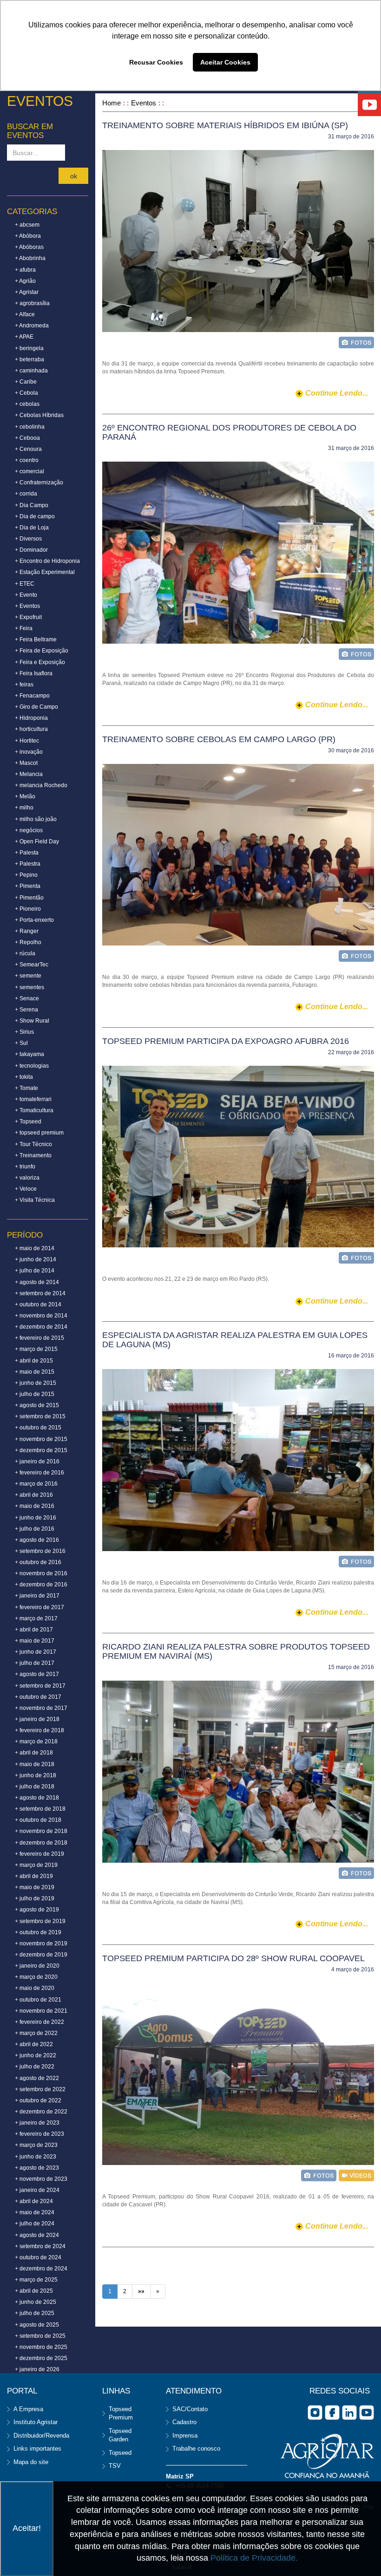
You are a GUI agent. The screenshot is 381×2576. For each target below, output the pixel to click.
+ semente (28, 976)
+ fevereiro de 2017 (39, 1607)
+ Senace (27, 998)
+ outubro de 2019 (38, 1932)
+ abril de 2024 (34, 2201)
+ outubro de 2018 (38, 1820)
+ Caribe (26, 382)
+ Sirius (24, 1032)
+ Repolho (28, 942)
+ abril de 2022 (34, 2044)
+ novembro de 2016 (41, 1573)
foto (356, 342)
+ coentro (27, 460)
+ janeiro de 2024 (37, 2190)
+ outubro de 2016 (38, 1562)
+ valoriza (27, 1178)
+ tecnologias (32, 1066)
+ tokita (24, 1077)
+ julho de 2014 (35, 1271)
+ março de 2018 (36, 1741)
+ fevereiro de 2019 (39, 1854)
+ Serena (26, 1010)
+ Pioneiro (28, 909)
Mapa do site (31, 2462)
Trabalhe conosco (196, 2449)
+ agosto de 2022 (37, 2078)
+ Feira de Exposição (42, 651)
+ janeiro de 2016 (37, 1461)
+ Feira (24, 628)
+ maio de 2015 (35, 1372)
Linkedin (349, 2413)
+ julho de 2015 (35, 1394)
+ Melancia (29, 774)
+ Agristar (27, 292)
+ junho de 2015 (36, 1383)
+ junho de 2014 (36, 1259)
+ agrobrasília (32, 303)
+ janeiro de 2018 (37, 1719)
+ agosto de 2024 (37, 2235)
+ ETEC (25, 584)
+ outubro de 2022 (38, 2100)
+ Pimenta (28, 886)
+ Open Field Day (37, 841)
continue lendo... (337, 393)
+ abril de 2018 (34, 1753)
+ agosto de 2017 (37, 1674)
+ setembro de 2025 (40, 2336)
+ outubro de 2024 (38, 2257)
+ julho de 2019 (35, 1898)
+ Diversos (28, 539)
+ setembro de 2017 (40, 1686)
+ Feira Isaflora (34, 673)
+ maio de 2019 (35, 1887)
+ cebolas (27, 404)
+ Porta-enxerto (34, 920)
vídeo (356, 2175)
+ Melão (25, 796)
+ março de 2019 (36, 1865)
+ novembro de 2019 (41, 1943)
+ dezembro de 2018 (41, 1843)
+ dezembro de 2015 (41, 1450)
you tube (367, 2413)
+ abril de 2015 (34, 1361)
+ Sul (21, 1043)
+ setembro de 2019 (40, 1921)
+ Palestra (28, 864)
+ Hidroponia (31, 718)
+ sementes (30, 987)
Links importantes (37, 2449)
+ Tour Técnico (33, 1144)
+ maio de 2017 (35, 1641)
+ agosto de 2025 (37, 2325)
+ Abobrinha (30, 258)
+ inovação (29, 752)
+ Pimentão (29, 898)
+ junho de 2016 (36, 1518)
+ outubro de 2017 (38, 1697)
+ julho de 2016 (35, 1529)
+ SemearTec (32, 965)
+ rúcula (25, 953)
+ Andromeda (32, 326)
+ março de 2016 (36, 1484)
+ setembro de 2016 (40, 1551)
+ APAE (24, 337)
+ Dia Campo (32, 505)
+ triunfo (25, 1167)
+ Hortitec (27, 741)
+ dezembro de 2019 (41, 1955)
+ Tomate (26, 1088)
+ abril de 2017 (34, 1630)
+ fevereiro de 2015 (39, 1338)
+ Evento (26, 595)
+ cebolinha (30, 427)
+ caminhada (31, 371)
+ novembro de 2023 (41, 2179)
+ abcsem (27, 225)
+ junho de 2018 (36, 1775)
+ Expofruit (28, 617)
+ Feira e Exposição (40, 662)
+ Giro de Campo (36, 707)
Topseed (120, 2453)
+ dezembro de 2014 (41, 1327)
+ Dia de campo (35, 516)
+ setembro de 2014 (40, 1293)
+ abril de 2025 (34, 2291)
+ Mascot (26, 763)
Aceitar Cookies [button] (225, 62)
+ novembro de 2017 (41, 1708)
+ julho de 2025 (35, 2313)
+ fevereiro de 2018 (39, 1730)
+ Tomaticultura (34, 1110)
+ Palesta (27, 853)
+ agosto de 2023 (37, 2168)
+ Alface (25, 314)
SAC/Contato (190, 2409)
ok (74, 176)
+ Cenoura (28, 449)
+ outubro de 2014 (38, 1304)
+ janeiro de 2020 (37, 1966)
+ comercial (30, 471)
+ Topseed (28, 1122)
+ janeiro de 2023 (37, 2123)
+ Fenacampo (32, 696)
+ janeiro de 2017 (37, 1596)
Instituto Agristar (36, 2422)
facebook (332, 2413)
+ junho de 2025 (36, 2302)
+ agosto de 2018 (37, 1798)
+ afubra (25, 270)
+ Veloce (26, 1189)
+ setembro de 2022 (40, 2089)
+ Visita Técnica (35, 1200)
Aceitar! (27, 2528)
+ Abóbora (28, 236)
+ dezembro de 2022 (41, 2112)
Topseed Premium (121, 2413)
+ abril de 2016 (34, 1495)
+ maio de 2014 (35, 1248)
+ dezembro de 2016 (41, 1585)
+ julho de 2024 (35, 2224)
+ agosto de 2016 (37, 1540)
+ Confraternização (39, 483)
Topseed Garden (120, 2435)
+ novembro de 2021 (41, 2011)
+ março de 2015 (36, 1349)
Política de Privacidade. (254, 2558)
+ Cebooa (27, 438)
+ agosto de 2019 (37, 1910)
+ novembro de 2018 (41, 1831)
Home (112, 103)
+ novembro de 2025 (41, 2347)
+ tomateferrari (33, 1099)
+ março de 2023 (36, 2145)
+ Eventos (27, 606)
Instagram (315, 2413)
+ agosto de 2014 (37, 1282)
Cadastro (184, 2422)
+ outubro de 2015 (38, 1428)
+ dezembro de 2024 (41, 2269)
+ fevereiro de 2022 (39, 2022)
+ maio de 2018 (35, 1764)
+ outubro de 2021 (38, 2000)
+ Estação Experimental (45, 572)
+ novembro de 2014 (41, 1316)
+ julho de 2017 (35, 1663)
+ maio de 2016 (35, 1506)
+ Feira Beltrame (36, 639)
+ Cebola (26, 393)
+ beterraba (30, 359)
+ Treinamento (33, 1155)
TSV (115, 2466)
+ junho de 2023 (36, 2157)
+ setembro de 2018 (40, 1809)
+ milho (24, 808)
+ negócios (29, 830)
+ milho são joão (36, 819)
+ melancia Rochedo (41, 785)
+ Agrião (25, 281)
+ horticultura (31, 729)
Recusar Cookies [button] (156, 62)
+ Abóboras (29, 247)
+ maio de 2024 (35, 2212)
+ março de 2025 (36, 2280)
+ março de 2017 (36, 1618)
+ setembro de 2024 (40, 2246)
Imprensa (185, 2436)
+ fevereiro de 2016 (39, 1473)
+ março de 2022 (36, 2033)
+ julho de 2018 (35, 1787)
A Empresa (28, 2409)
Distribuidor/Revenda (41, 2436)
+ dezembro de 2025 (41, 2358)
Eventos (144, 103)
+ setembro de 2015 (40, 1416)
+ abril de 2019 (34, 1876)
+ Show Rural (32, 1021)
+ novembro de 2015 (41, 1439)
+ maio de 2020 (35, 1988)
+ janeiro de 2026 (37, 2369)
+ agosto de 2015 (37, 1405)
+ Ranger (27, 931)
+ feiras (24, 685)
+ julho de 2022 (35, 2067)
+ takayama (30, 1054)
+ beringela (29, 348)
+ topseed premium (39, 1133)
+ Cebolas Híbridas (39, 415)
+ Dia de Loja (32, 528)
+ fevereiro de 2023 (39, 2134)
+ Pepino (26, 875)
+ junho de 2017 (36, 1652)
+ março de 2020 (36, 1977)
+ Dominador (31, 550)
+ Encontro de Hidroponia (47, 561)
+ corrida (26, 494)
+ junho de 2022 (36, 2055)
